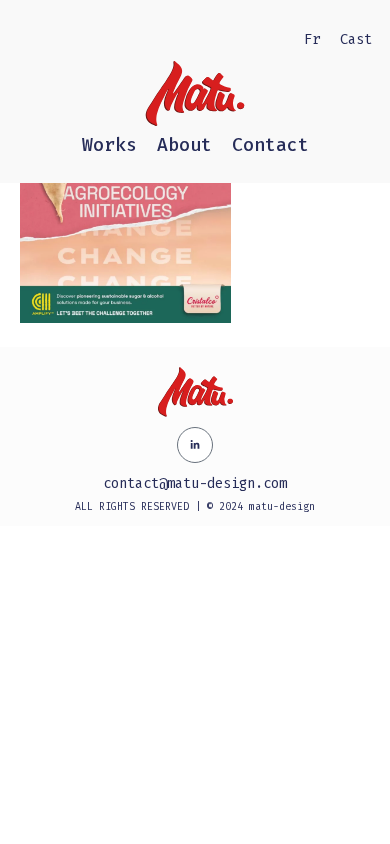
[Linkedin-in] (195, 445)
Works (109, 145)
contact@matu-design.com (195, 483)
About (184, 145)
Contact (270, 145)
